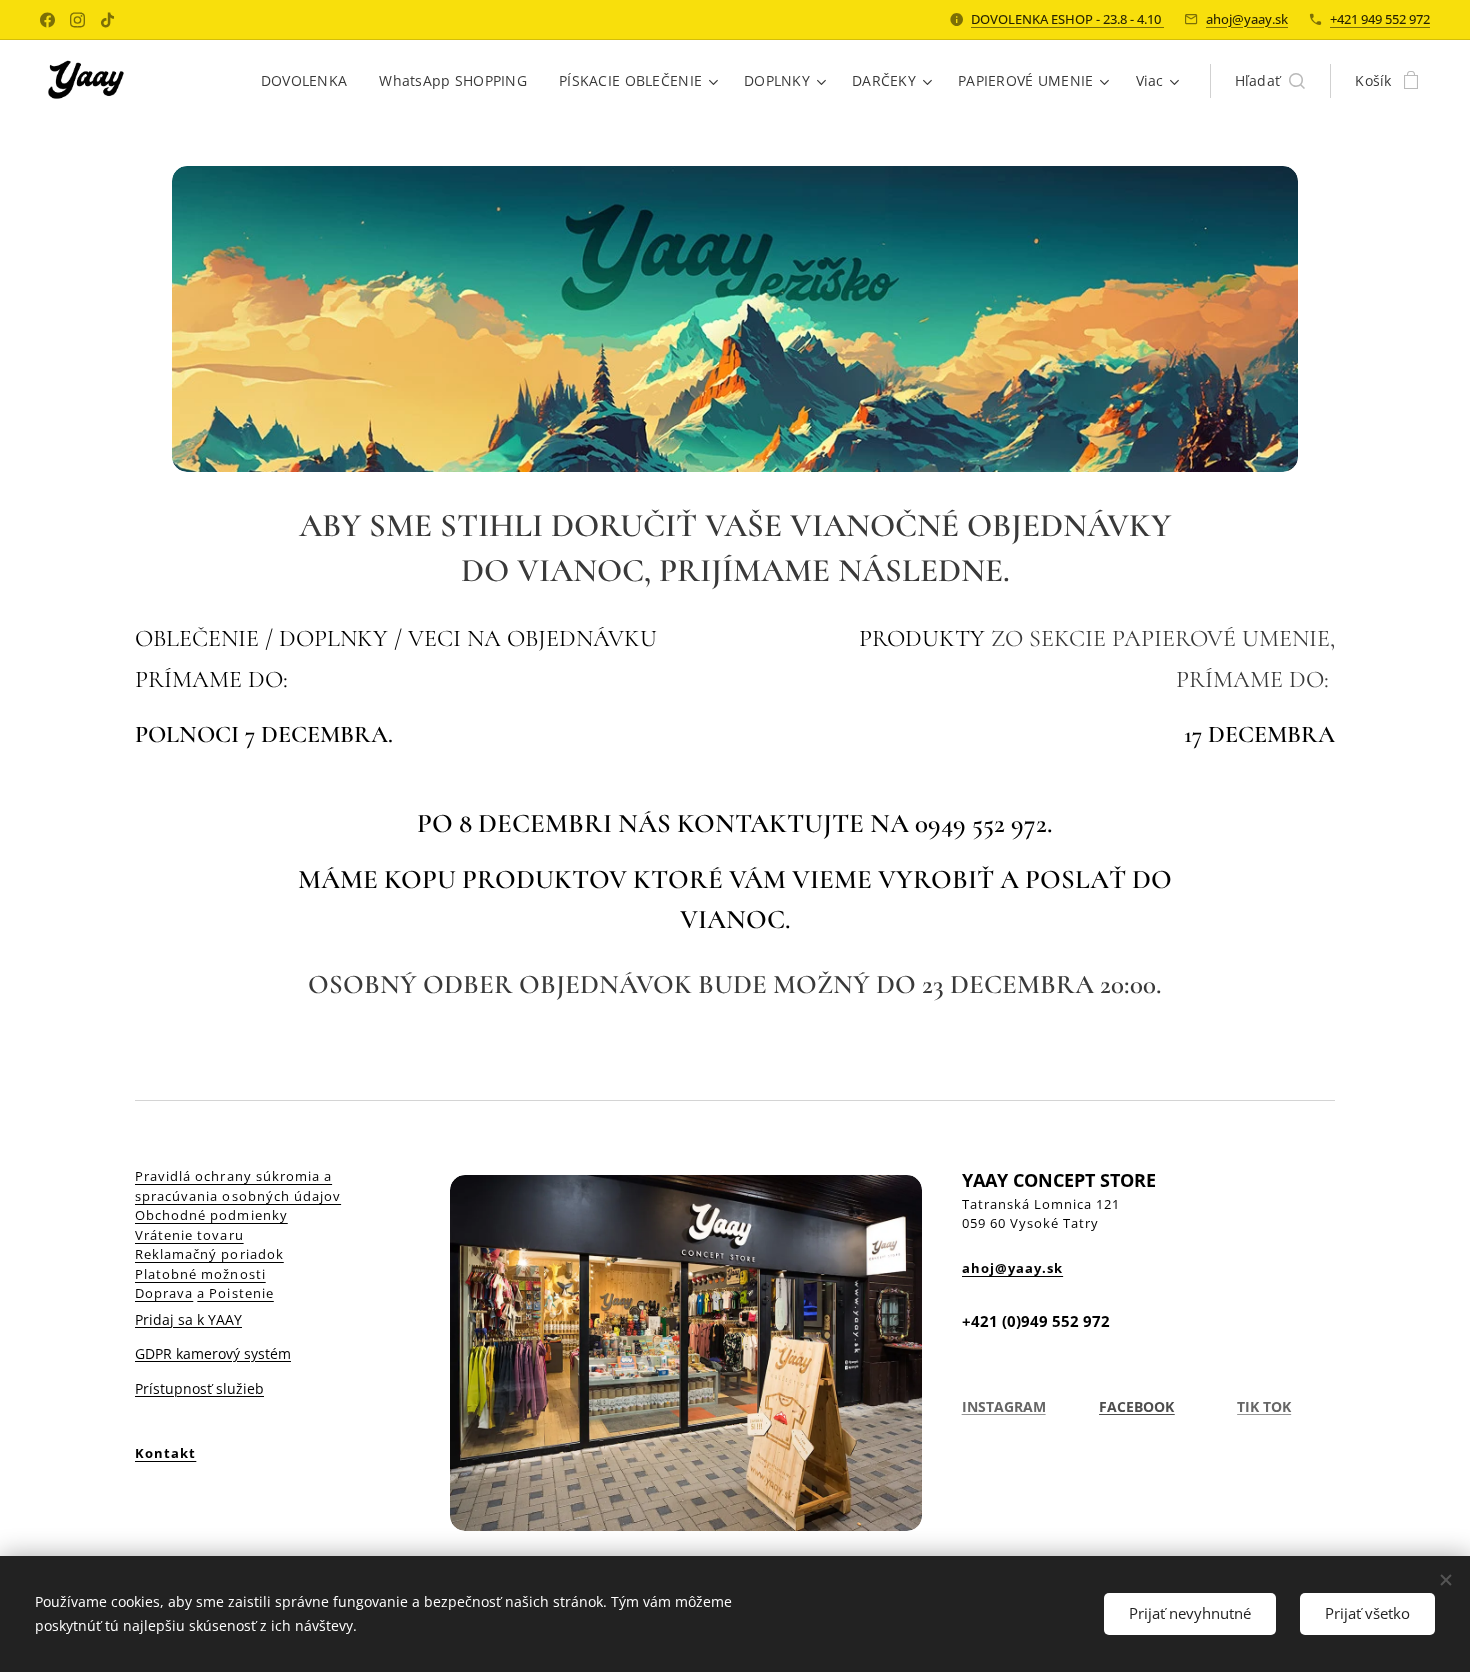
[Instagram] (77, 20)
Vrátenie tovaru (189, 1235)
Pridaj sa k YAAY (188, 1319)
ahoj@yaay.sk (1247, 19)
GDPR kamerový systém (213, 1353)
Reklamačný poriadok (209, 1254)
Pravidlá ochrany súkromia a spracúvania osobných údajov (238, 1186)
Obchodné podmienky (211, 1215)
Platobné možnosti (200, 1274)
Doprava (164, 1293)
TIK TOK (1264, 1406)
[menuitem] (310, 81)
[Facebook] (47, 20)
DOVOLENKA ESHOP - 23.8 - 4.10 (1067, 19)
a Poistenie (235, 1293)
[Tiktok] (107, 20)
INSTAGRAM (1004, 1406)
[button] (1270, 81)
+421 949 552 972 (1380, 19)
